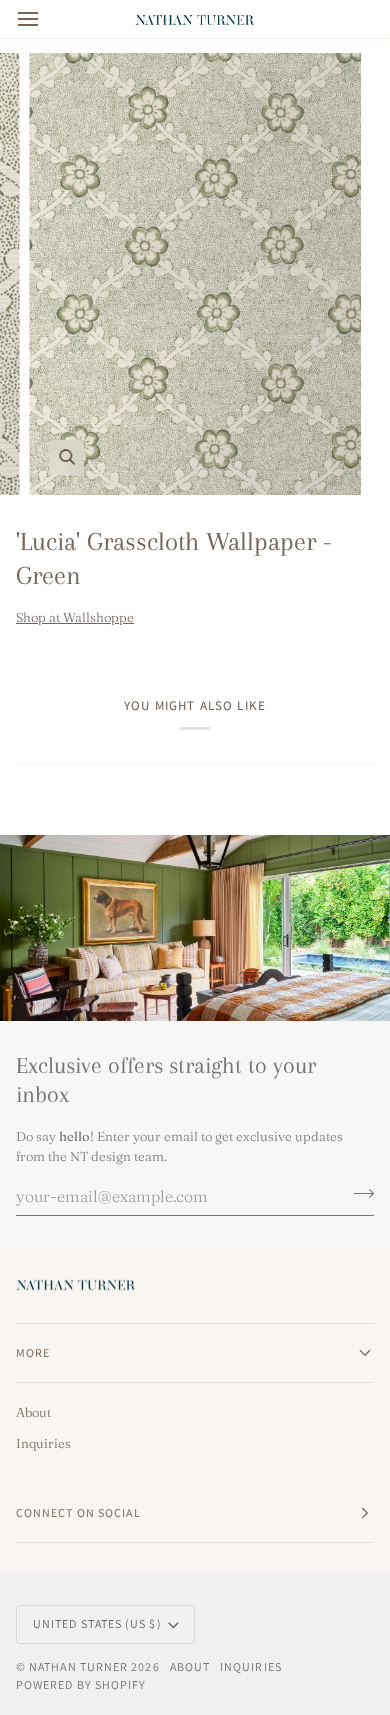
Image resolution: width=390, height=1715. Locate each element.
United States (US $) (97, 1623)
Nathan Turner (78, 1666)
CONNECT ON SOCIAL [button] (78, 1512)
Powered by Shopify (81, 1684)
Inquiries (43, 1443)
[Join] (357, 1193)
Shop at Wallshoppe (75, 617)
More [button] (33, 1352)
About (33, 1412)
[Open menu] (46, 19)
